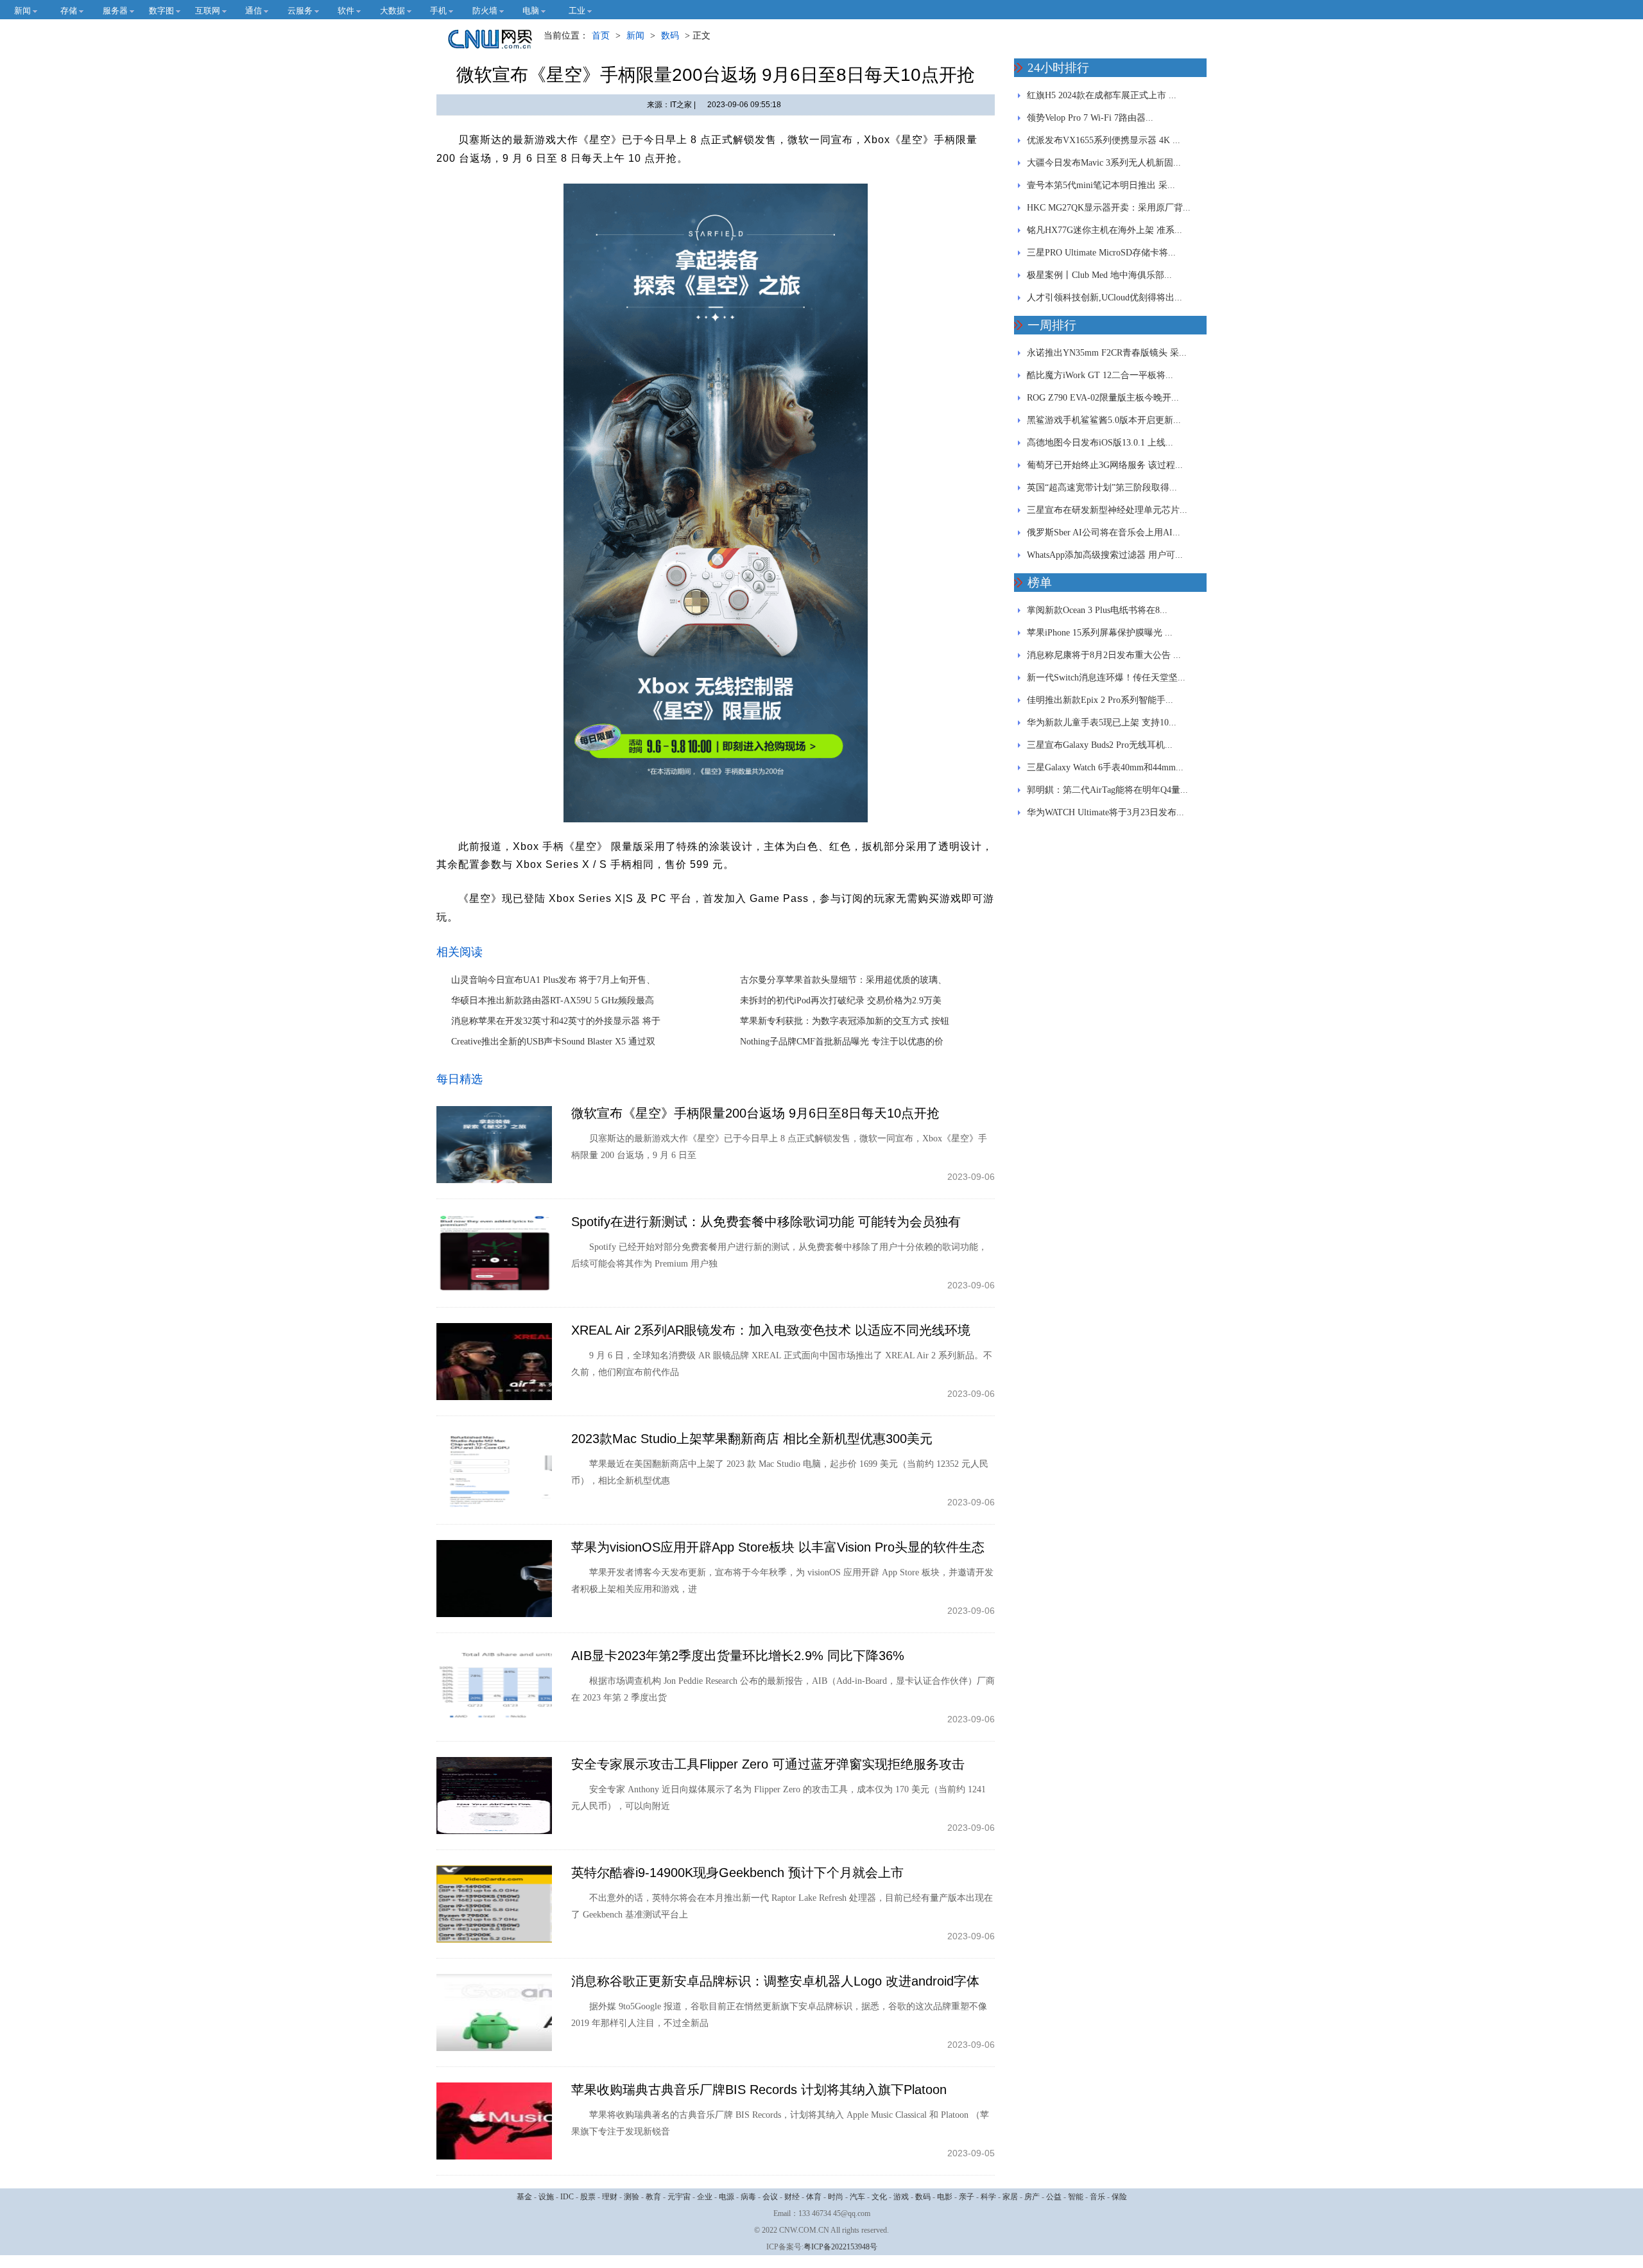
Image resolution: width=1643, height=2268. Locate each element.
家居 (1010, 2197)
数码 (670, 36)
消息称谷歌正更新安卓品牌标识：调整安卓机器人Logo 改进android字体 (775, 1981)
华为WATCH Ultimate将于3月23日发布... (1105, 812)
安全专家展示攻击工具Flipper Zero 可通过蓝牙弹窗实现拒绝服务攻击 (768, 1764)
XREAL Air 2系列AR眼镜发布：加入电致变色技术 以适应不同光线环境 (771, 1330)
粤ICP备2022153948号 (840, 2247)
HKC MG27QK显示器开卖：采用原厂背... (1109, 208)
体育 (814, 2197)
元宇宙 (679, 2197)
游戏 (901, 2197)
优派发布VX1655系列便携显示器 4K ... (1104, 140)
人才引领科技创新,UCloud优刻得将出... (1105, 298)
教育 (653, 2197)
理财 (610, 2197)
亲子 (967, 2197)
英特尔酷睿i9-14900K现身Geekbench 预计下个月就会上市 (737, 1873)
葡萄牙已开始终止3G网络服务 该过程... (1105, 465)
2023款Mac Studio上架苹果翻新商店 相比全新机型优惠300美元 (752, 1439)
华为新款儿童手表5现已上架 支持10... (1102, 723)
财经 (792, 2197)
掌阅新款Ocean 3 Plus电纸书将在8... (1097, 610)
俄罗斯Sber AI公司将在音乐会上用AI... (1104, 532)
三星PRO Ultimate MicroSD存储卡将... (1101, 253)
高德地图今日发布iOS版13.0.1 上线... (1100, 443)
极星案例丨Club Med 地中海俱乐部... (1099, 275)
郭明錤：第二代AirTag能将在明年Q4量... (1107, 790)
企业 (705, 2197)
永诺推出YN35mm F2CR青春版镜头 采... (1107, 353)
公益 (1054, 2197)
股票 (588, 2197)
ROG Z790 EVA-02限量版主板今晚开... (1103, 398)
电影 (945, 2197)
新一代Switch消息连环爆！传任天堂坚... (1106, 678)
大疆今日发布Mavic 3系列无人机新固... (1104, 163)
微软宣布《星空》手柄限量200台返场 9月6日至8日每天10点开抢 (755, 1113)
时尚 (836, 2197)
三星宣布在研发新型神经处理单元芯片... (1107, 510)
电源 (727, 2197)
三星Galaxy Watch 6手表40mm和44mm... (1105, 767)
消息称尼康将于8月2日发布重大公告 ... (1104, 655)
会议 (770, 2197)
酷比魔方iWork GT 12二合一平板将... (1100, 375)
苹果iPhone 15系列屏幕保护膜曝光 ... (1100, 633)
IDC (567, 2197)
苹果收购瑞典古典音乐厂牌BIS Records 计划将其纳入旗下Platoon (759, 2090)
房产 (1032, 2197)
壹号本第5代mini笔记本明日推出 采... (1101, 185)
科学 (988, 2197)
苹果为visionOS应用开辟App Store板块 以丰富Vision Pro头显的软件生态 (778, 1547)
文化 (879, 2197)
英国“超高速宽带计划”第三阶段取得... (1102, 488)
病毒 (748, 2197)
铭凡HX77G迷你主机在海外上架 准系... (1105, 230)
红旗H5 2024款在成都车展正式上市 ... (1102, 95)
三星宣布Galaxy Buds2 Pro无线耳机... (1100, 745)
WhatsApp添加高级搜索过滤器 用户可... (1105, 555)
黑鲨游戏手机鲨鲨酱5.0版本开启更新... (1104, 420)
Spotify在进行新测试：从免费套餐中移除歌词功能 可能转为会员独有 (766, 1222)
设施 (546, 2197)
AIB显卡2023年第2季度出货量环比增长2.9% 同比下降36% (738, 1656)
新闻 (635, 36)
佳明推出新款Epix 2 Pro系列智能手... (1100, 700)
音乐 (1097, 2197)
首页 (601, 36)
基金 (524, 2197)
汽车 (857, 2197)
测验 (632, 2197)
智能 (1076, 2197)
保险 (1119, 2197)
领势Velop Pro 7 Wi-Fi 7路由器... (1090, 118)
